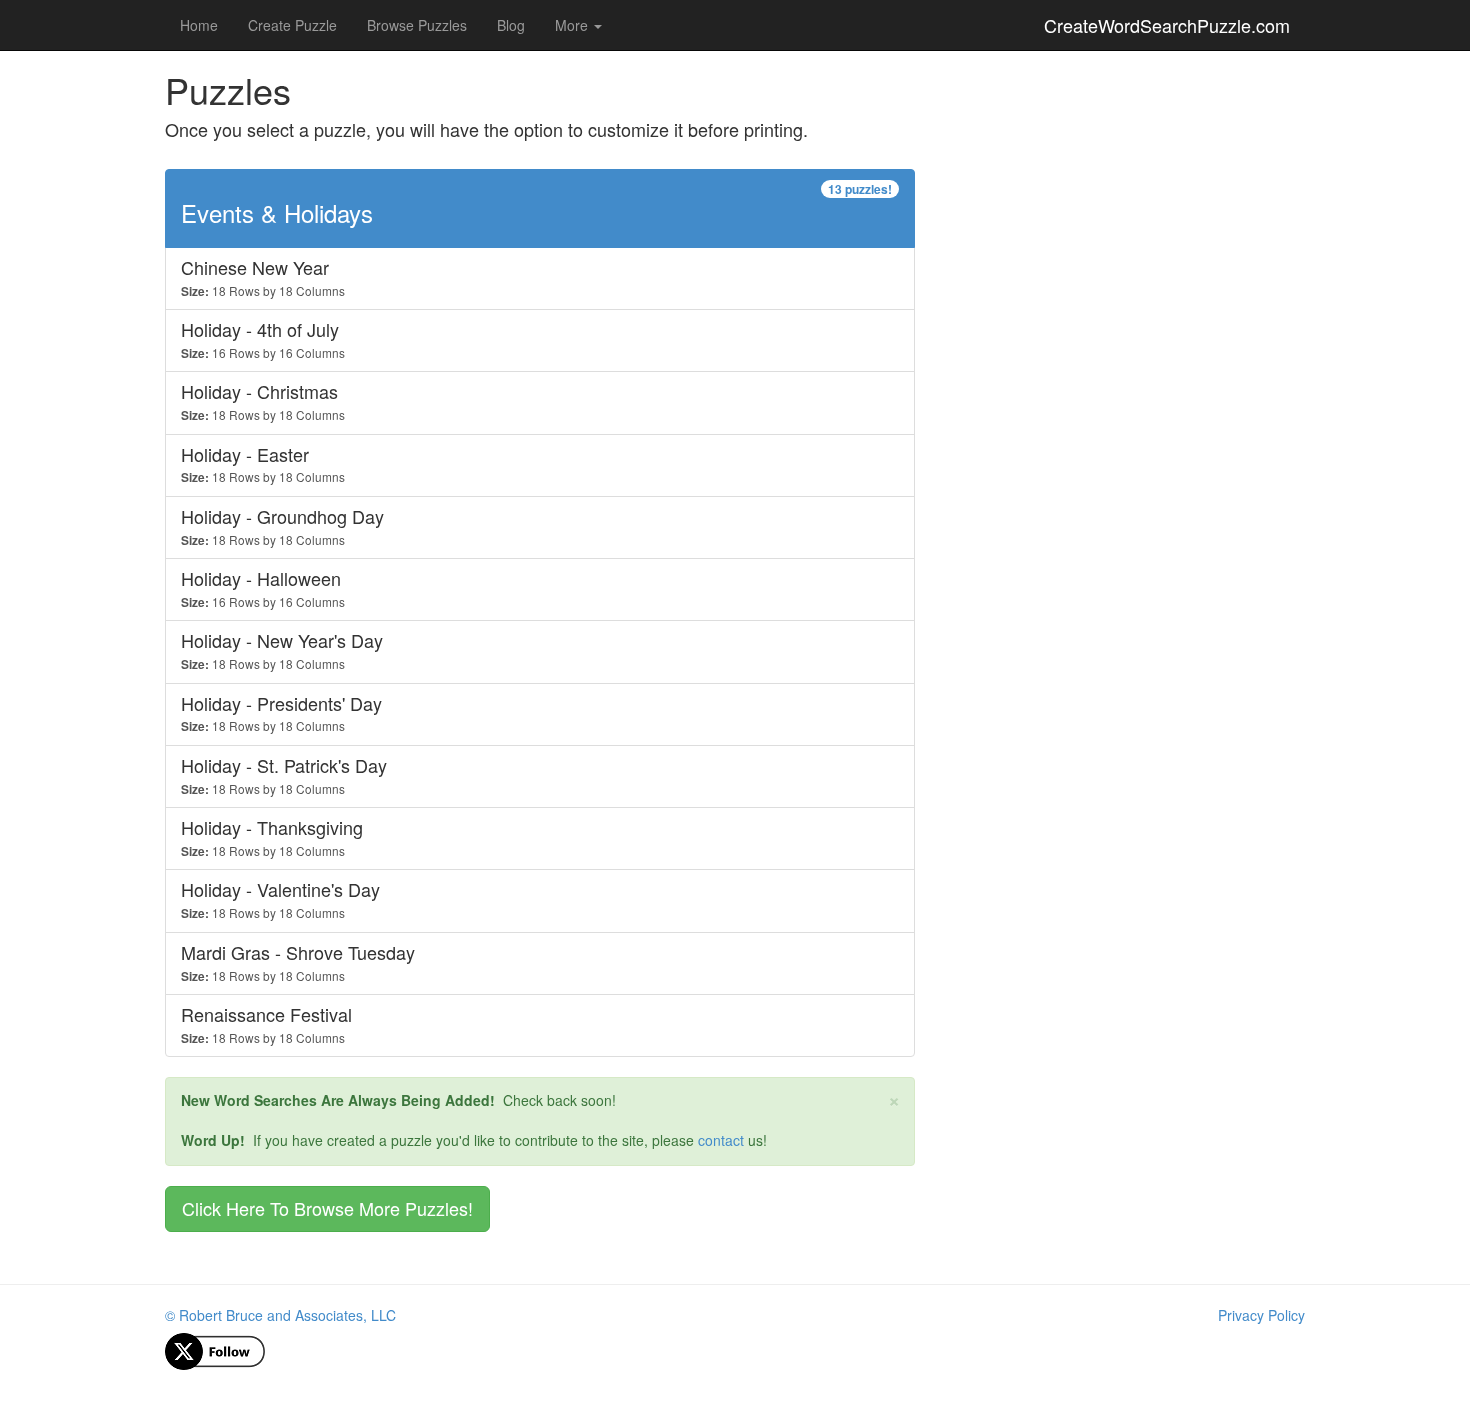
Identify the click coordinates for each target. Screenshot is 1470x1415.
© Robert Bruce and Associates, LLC (280, 1315)
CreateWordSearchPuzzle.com (1167, 25)
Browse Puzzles (417, 25)
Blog (511, 25)
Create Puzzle (292, 25)
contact (721, 1140)
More (573, 25)
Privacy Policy (1261, 1315)
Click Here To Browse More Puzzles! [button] (327, 1208)
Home (199, 25)
